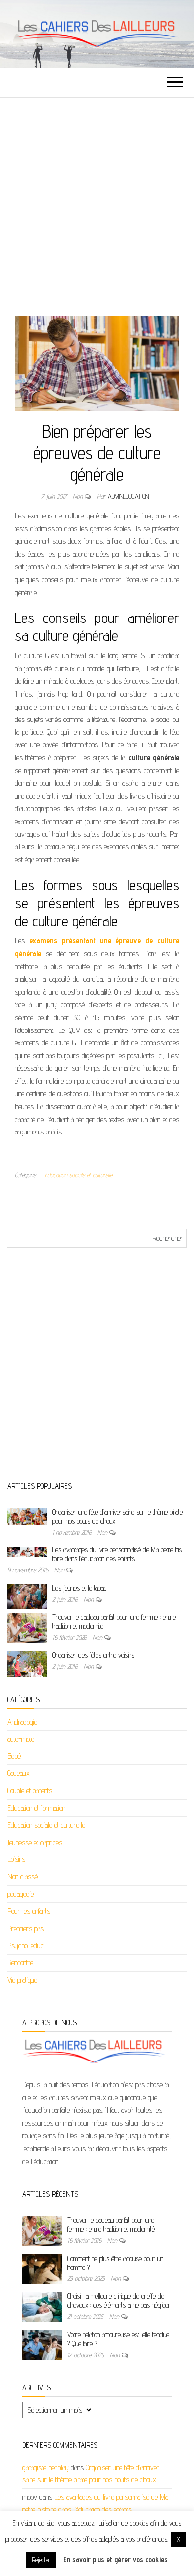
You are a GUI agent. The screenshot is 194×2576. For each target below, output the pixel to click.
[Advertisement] (97, 200)
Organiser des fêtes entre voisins (93, 1655)
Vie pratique (22, 1980)
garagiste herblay (46, 2467)
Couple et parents (30, 1791)
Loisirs (16, 1859)
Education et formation (36, 1808)
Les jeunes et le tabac (80, 1588)
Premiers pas (26, 1928)
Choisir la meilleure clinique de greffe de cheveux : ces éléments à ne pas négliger (119, 2301)
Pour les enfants (29, 1911)
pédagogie (21, 1894)
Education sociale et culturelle (79, 1175)
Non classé (23, 1877)
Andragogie (22, 1722)
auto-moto (21, 1739)
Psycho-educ (26, 1945)
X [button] (178, 2539)
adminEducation (128, 496)
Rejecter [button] (41, 2560)
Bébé (14, 1756)
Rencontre (20, 1963)
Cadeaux (19, 1773)
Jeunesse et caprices (35, 1842)
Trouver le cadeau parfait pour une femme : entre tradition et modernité (111, 2224)
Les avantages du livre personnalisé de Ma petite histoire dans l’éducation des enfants (118, 1554)
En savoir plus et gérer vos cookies (115, 2559)
